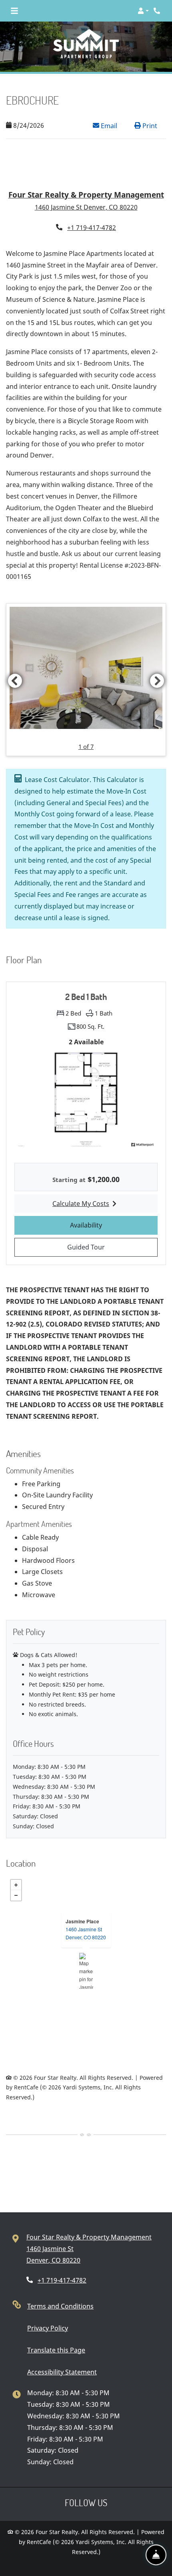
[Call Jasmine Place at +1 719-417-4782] (158, 11)
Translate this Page (56, 2332)
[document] (86, 1953)
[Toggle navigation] (14, 11)
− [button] (16, 1877)
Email (113, 126)
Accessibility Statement (62, 2354)
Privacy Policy (48, 2310)
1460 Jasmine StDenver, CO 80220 (86, 1915)
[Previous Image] (15, 663)
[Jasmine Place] (86, 1953)
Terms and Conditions (60, 2288)
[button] (143, 11)
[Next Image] (157, 663)
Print (149, 126)
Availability (111, 1207)
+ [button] (16, 1867)
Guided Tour (111, 1229)
